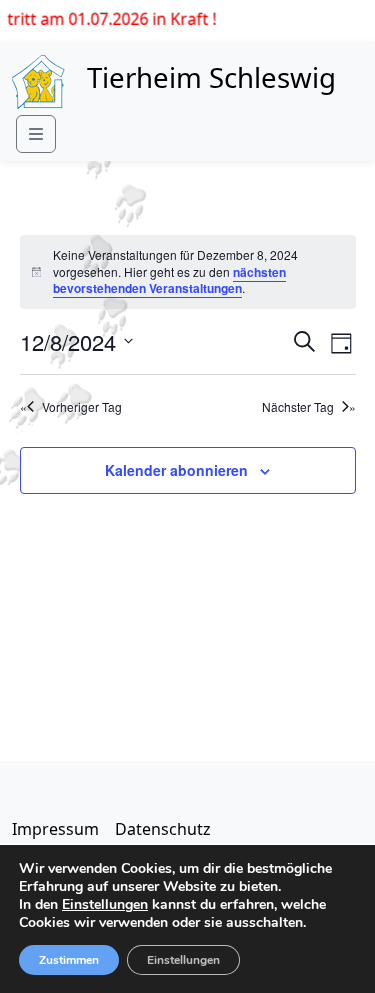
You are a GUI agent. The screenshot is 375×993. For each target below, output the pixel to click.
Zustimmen (69, 960)
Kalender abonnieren (176, 470)
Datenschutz (163, 829)
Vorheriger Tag (82, 407)
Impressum (55, 829)
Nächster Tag (298, 407)
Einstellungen (105, 905)
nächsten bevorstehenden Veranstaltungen (169, 280)
